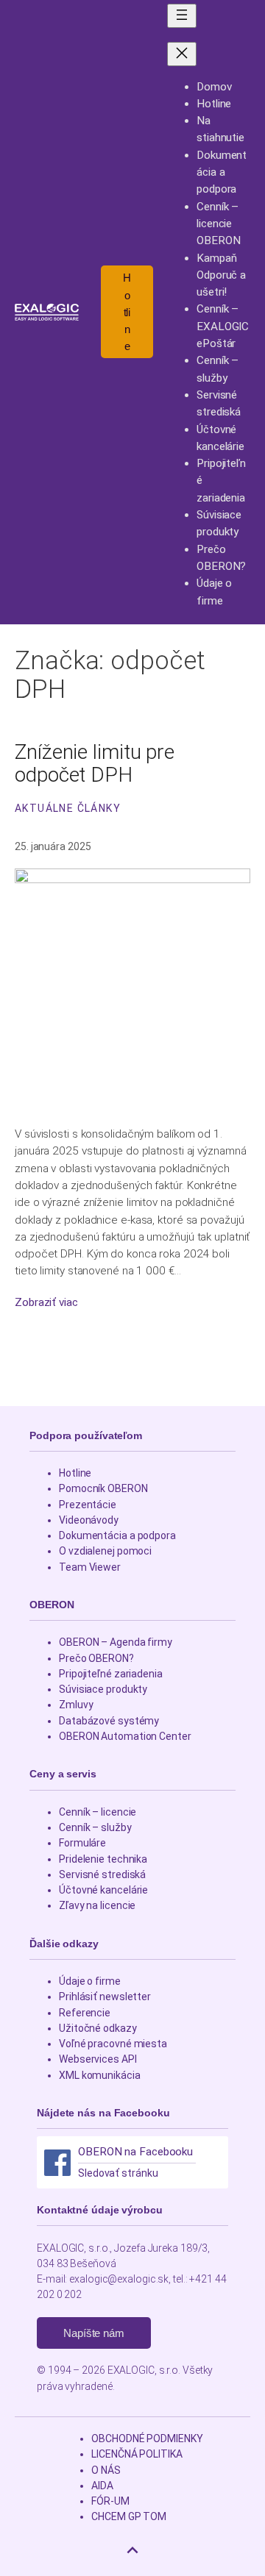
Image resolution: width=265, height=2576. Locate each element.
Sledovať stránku (118, 2173)
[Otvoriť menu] (182, 16)
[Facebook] (57, 2163)
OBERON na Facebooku (135, 2152)
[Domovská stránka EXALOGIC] (47, 312)
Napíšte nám (94, 2333)
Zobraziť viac (46, 1303)
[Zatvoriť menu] (182, 54)
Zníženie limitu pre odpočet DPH (95, 764)
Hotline (127, 312)
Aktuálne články (68, 808)
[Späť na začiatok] (132, 2550)
